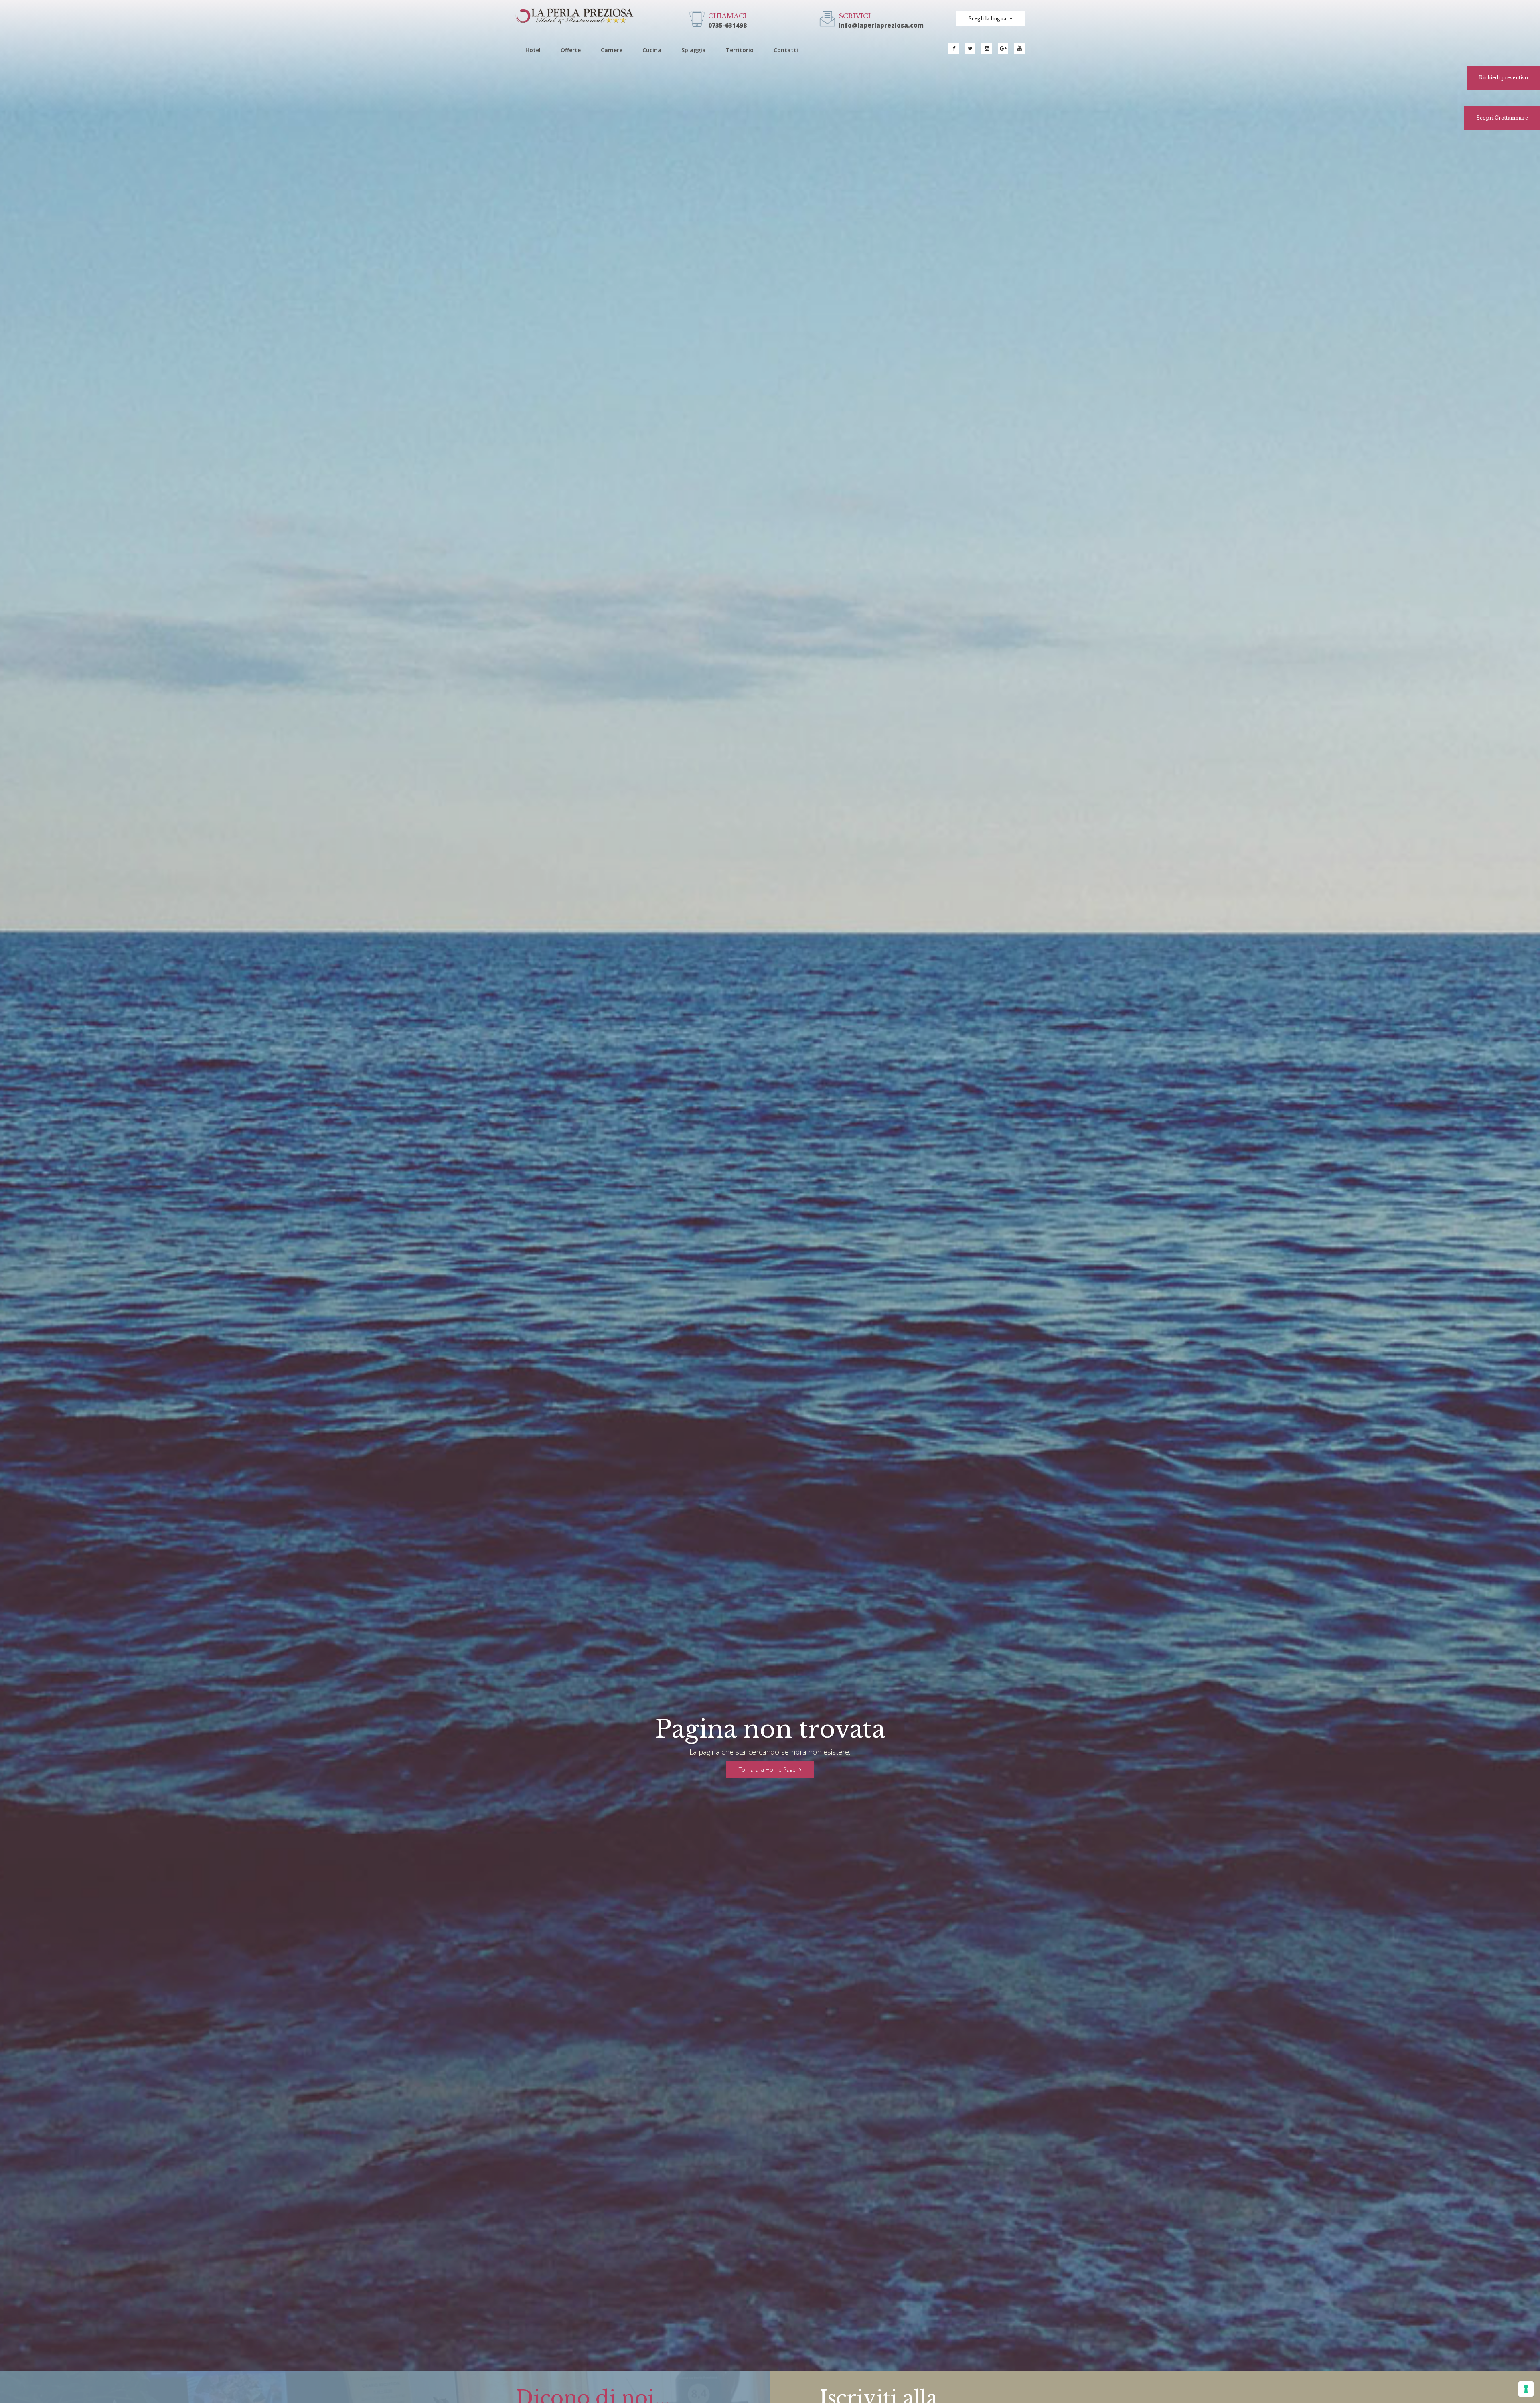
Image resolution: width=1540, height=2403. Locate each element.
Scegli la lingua (988, 19)
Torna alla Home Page (768, 1770)
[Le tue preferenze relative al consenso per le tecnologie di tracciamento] (1526, 2389)
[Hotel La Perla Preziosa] (574, 16)
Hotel (533, 50)
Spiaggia (694, 50)
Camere (612, 50)
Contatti (786, 50)
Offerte (571, 50)
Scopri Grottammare (1502, 118)
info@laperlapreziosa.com (881, 25)
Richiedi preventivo (1504, 78)
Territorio (740, 50)
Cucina (652, 50)
